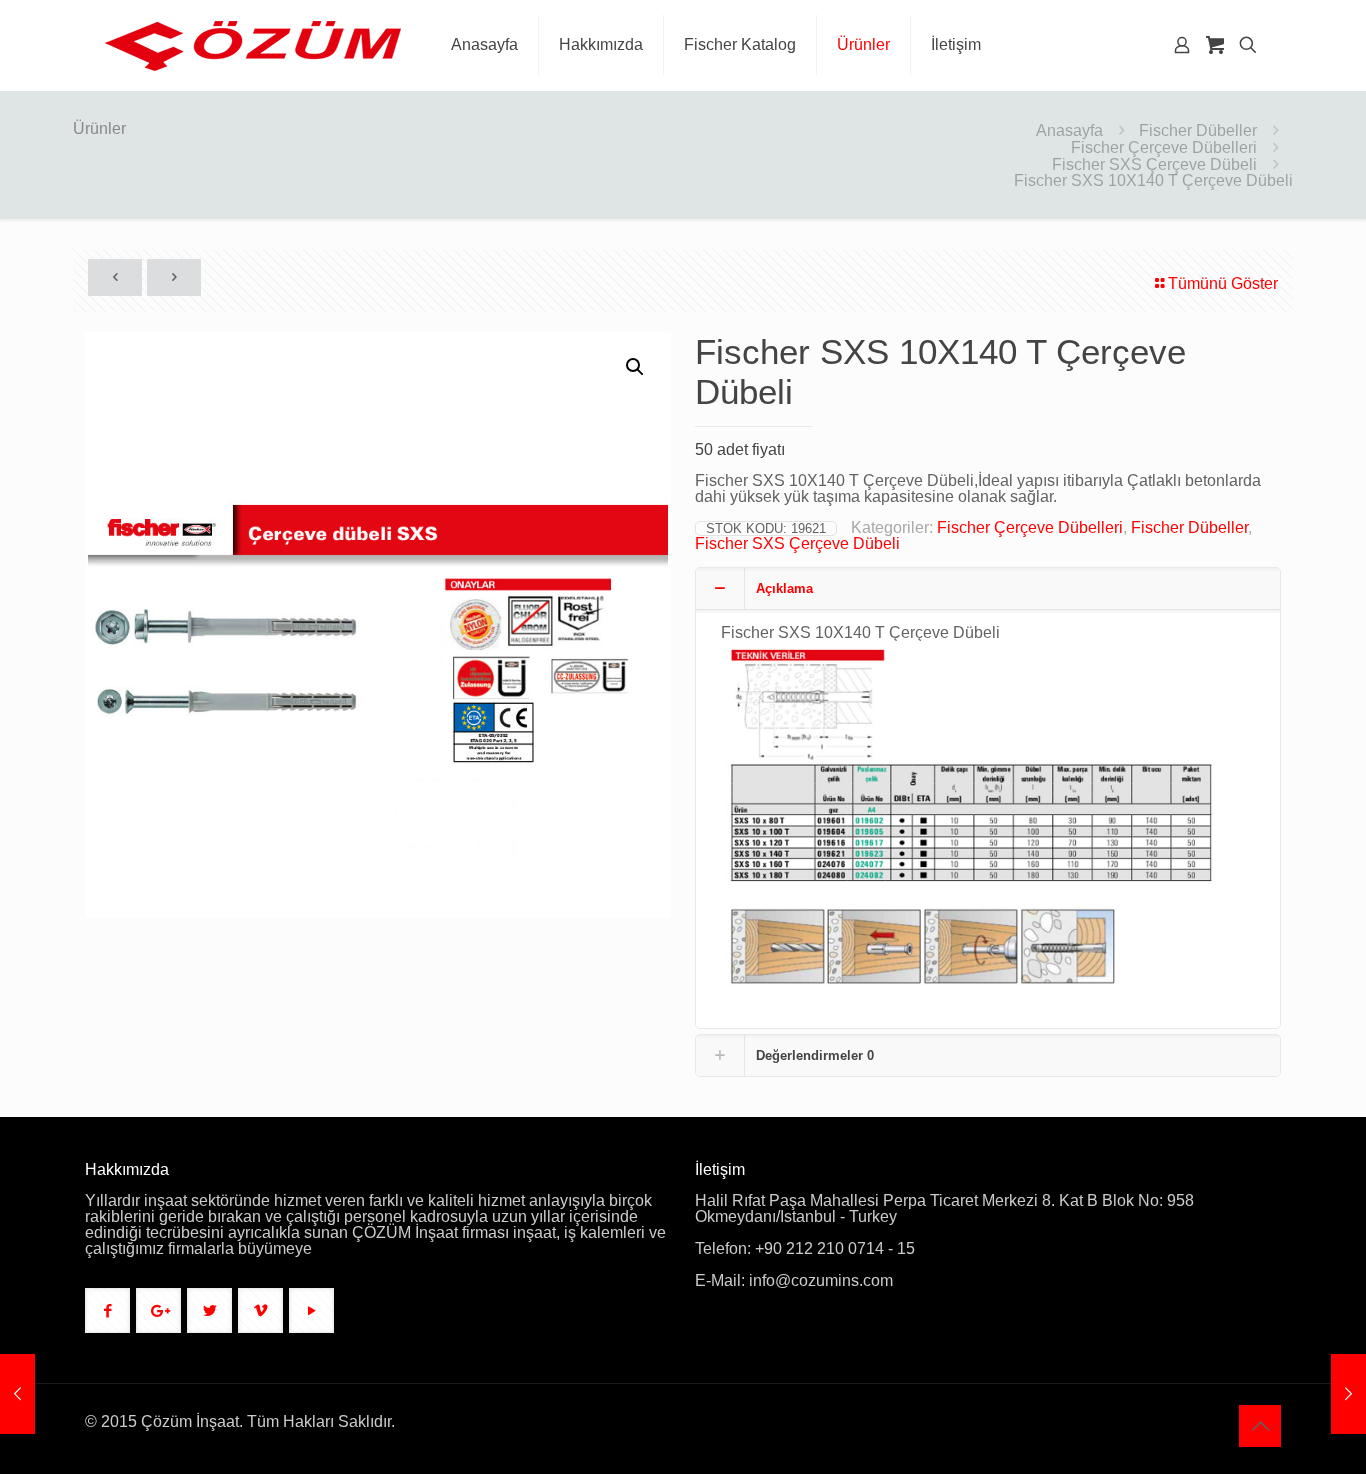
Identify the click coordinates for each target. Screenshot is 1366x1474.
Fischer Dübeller (1198, 130)
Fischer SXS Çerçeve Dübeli (1154, 164)
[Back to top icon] (1260, 1426)
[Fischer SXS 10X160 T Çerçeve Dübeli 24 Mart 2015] (17, 1394)
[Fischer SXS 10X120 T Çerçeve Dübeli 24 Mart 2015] (1348, 1394)
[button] (636, 367)
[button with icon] (107, 1310)
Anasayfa (1069, 130)
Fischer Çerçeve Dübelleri (1164, 147)
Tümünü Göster (1223, 283)
